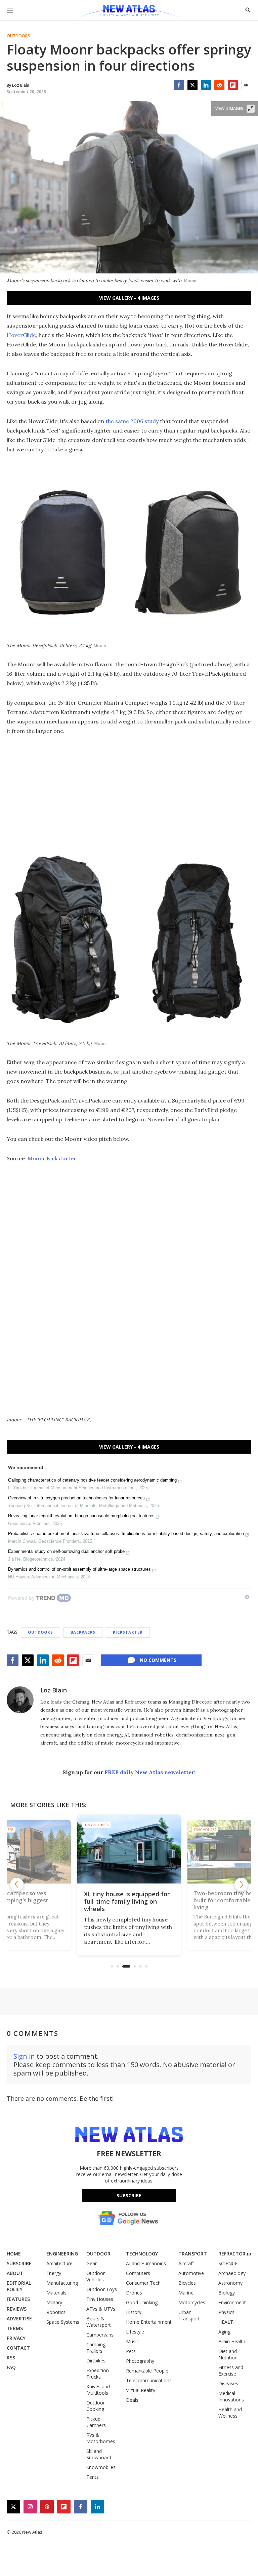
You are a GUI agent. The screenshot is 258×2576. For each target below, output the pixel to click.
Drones (134, 2293)
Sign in (24, 2056)
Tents (93, 2477)
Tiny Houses (97, 1825)
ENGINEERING (62, 2254)
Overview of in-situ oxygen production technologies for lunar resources (76, 1498)
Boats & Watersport (99, 2322)
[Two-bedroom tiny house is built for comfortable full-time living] (129, 1849)
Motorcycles (192, 2302)
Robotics (56, 2312)
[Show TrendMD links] (247, 1597)
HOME (14, 2254)
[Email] (246, 85)
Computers (138, 2273)
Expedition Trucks (98, 2374)
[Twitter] (192, 85)
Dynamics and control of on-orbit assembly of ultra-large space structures (79, 1569)
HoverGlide (21, 335)
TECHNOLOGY (142, 2254)
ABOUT (15, 2273)
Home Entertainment (149, 2322)
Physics (226, 2312)
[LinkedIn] (206, 85)
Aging (224, 2332)
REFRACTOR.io (235, 2254)
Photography (140, 2361)
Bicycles (187, 2283)
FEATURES (18, 2299)
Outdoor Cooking (96, 2406)
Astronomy (230, 2283)
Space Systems (63, 2322)
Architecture (59, 2263)
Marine (186, 2293)
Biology (227, 2293)
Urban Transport (189, 2315)
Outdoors (18, 36)
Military (54, 2302)
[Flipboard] (233, 85)
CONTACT (18, 2348)
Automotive (191, 2273)
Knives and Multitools (98, 2390)
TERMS (15, 2328)
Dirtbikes (96, 2361)
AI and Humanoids (146, 2263)
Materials (56, 2293)
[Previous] (17, 1884)
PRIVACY (16, 2338)
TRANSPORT (193, 2254)
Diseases (228, 2383)
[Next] (241, 1884)
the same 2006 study (132, 421)
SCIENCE (228, 2263)
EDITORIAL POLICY (19, 2286)
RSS (11, 2358)
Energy (54, 2273)
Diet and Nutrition (228, 2354)
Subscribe (129, 2195)
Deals (132, 2400)
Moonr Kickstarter (52, 1158)
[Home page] (129, 12)
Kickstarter (128, 1632)
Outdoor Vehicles (96, 2276)
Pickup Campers (96, 2422)
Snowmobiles (101, 2467)
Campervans (100, 2335)
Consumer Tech (143, 2283)
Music (132, 2341)
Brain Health (232, 2341)
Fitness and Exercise (231, 2370)
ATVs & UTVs (101, 2309)
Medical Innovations (231, 2396)
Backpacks (83, 1632)
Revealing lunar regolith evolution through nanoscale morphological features (81, 1516)
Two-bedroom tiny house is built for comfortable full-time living (129, 1901)
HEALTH (227, 2322)
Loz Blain (54, 1690)
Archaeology (232, 2273)
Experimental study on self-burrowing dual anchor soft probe (66, 1551)
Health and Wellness (230, 2413)
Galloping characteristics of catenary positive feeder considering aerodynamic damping (92, 1480)
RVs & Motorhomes (101, 2438)
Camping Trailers (96, 2348)
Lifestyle (135, 2332)
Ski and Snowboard (99, 2454)
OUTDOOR (98, 2254)
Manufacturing (62, 2283)
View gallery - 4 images (129, 298)
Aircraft (186, 2263)
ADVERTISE (19, 2319)
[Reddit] (219, 85)
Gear (92, 2263)
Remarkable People (147, 2371)
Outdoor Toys (102, 2289)
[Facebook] (179, 85)
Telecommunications (149, 2380)
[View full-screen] (251, 109)
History (134, 2312)
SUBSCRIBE (19, 2263)
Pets (131, 2351)
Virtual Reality (141, 2390)
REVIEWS (17, 2309)
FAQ (11, 2367)
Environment (232, 2302)
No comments (158, 1660)
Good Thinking (142, 2302)
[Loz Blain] (20, 1700)
